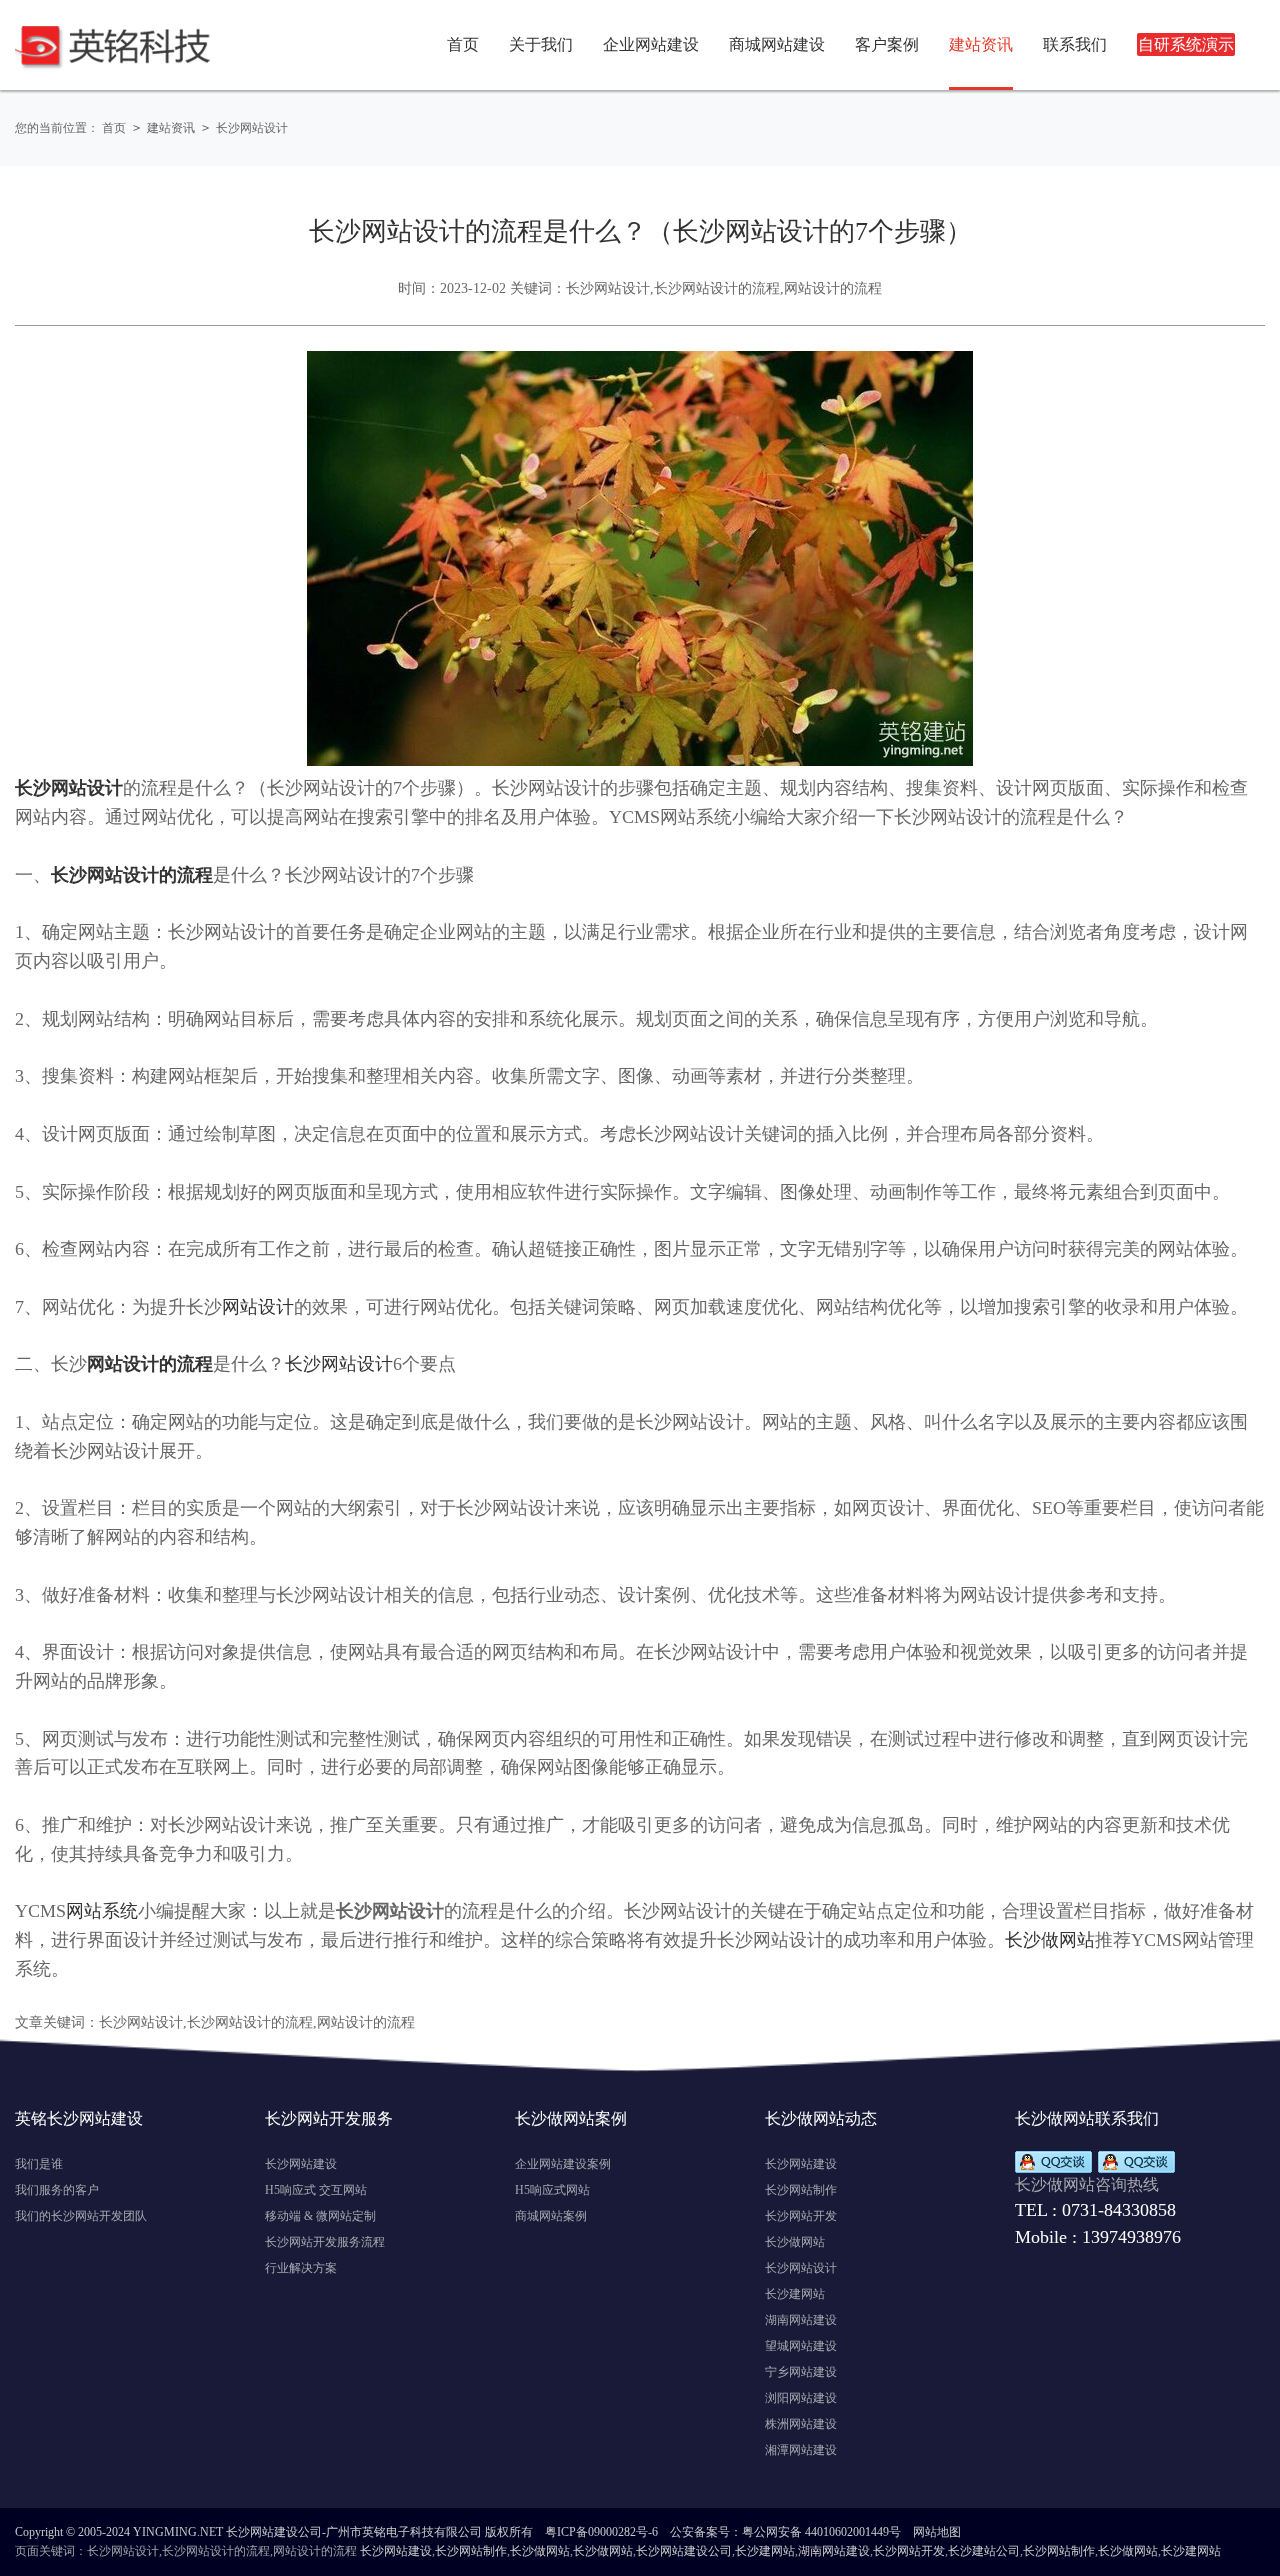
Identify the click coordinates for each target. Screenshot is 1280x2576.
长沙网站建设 (301, 2164)
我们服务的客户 (57, 2190)
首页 (463, 44)
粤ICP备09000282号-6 (601, 2532)
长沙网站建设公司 (684, 2551)
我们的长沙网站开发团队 (81, 2216)
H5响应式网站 (552, 2190)
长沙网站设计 (252, 128)
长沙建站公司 (984, 2551)
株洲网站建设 (801, 2424)
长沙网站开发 (801, 2216)
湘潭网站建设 (801, 2450)
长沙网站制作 (801, 2190)
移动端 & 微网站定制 (320, 2216)
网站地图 (937, 2532)
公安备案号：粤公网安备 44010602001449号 (785, 2532)
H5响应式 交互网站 (316, 2190)
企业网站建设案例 (563, 2164)
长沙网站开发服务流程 (325, 2242)
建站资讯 (171, 128)
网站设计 (258, 1307)
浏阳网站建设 (801, 2398)
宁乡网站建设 (801, 2372)
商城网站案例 (551, 2216)
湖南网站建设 (801, 2320)
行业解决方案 (301, 2268)
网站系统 (102, 1911)
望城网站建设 (801, 2346)
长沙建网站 (795, 2294)
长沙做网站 (1050, 1940)
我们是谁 (39, 2164)
